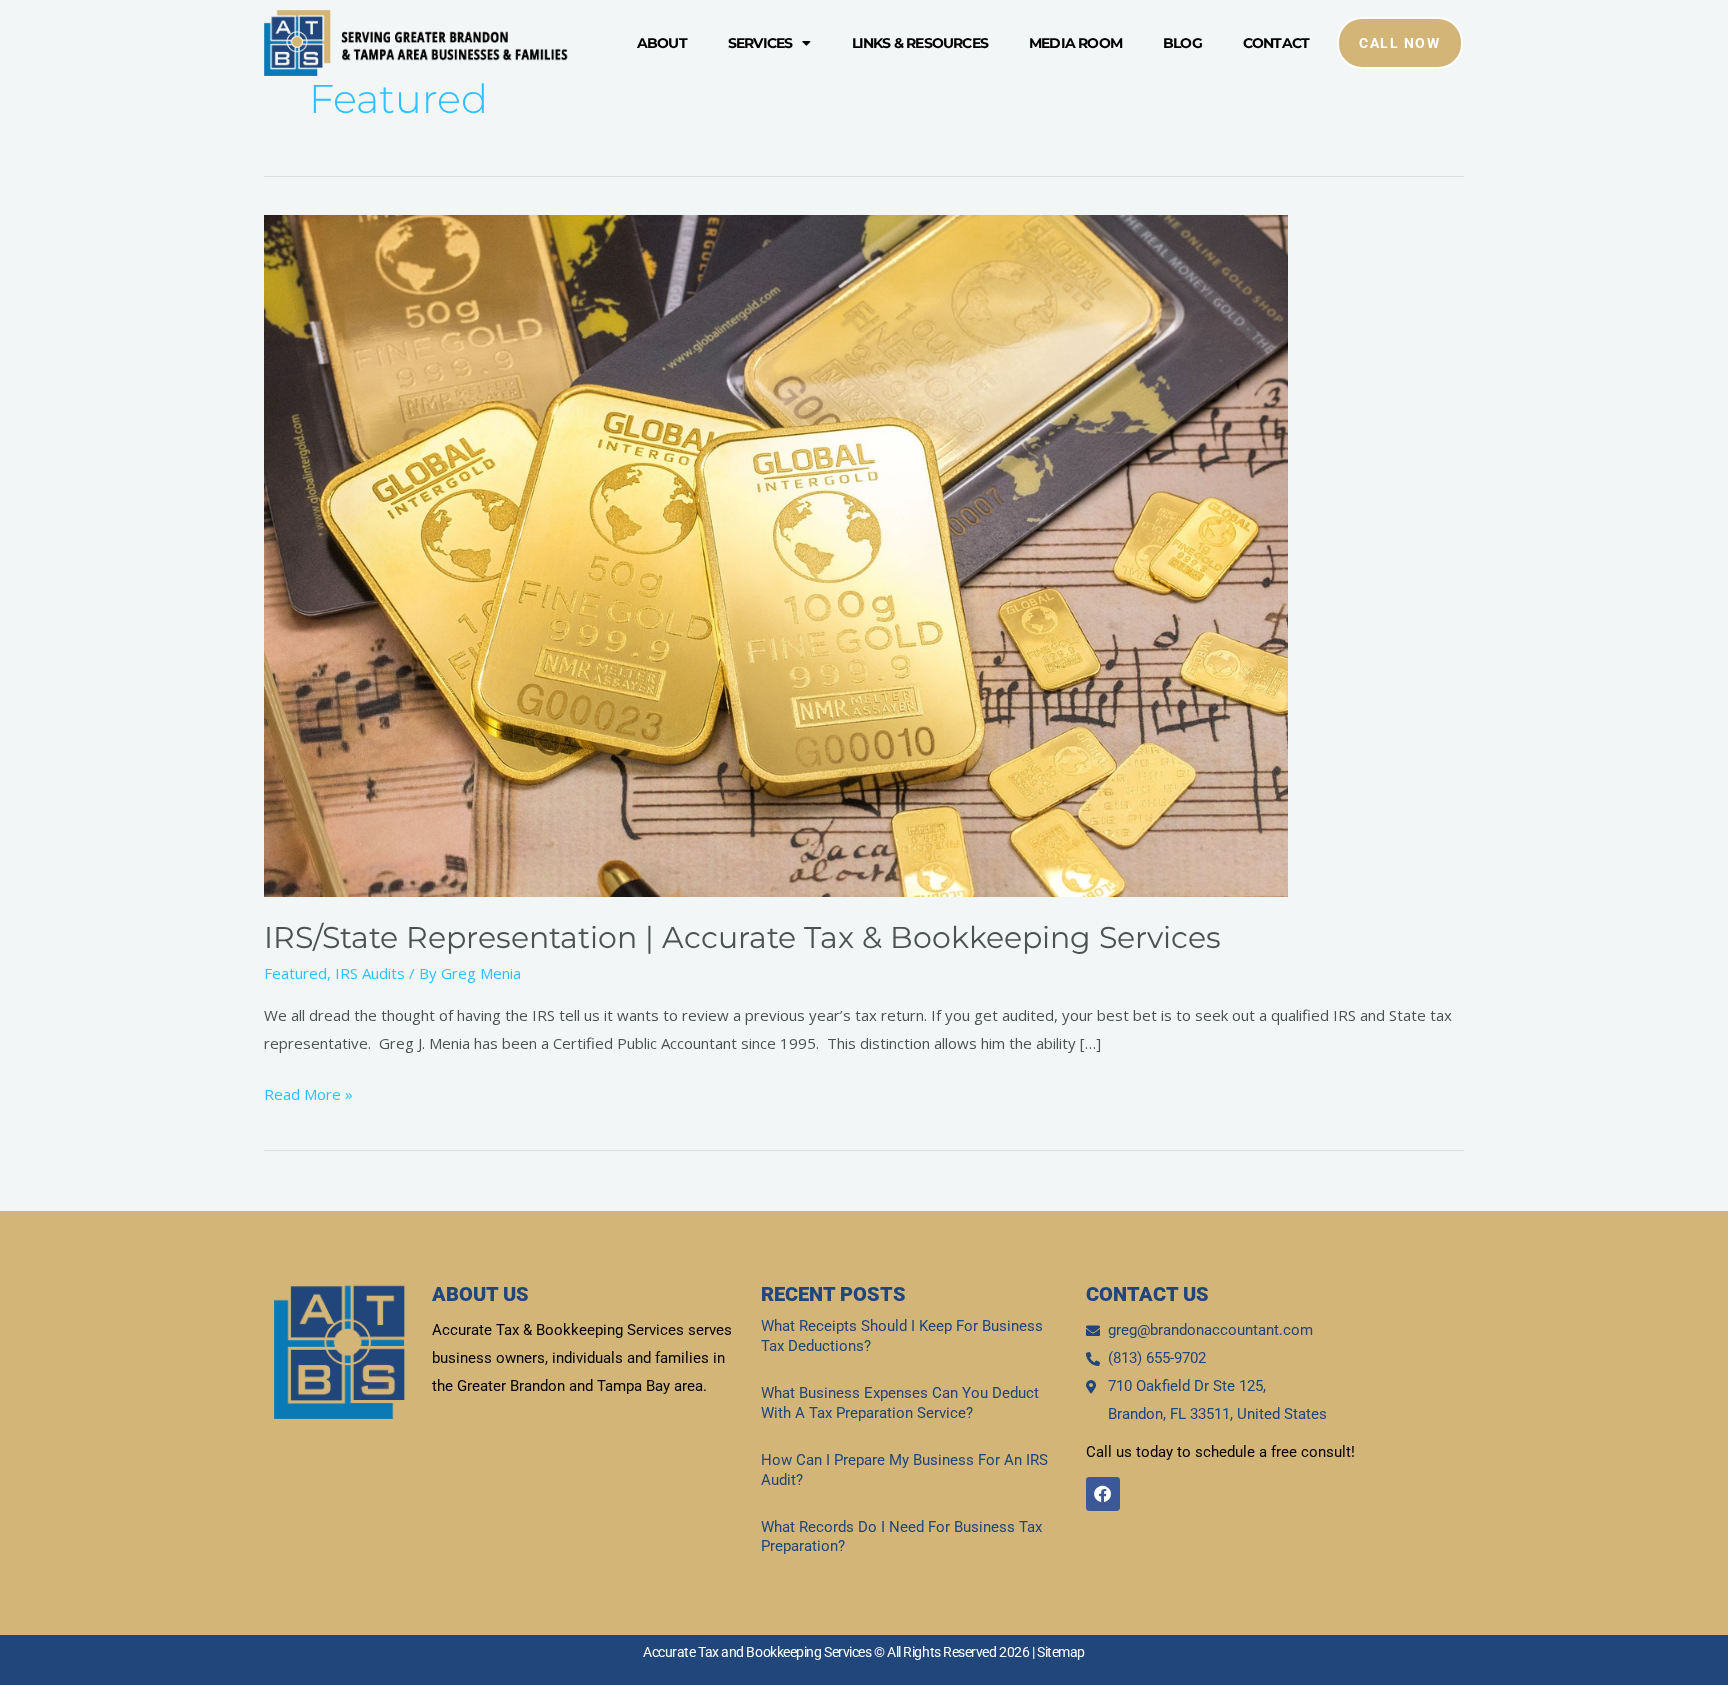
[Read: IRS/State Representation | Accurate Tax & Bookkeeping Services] (776, 554)
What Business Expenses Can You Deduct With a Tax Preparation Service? (900, 1403)
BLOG (1182, 43)
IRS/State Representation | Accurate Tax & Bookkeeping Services (742, 937)
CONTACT (1276, 43)
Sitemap (1061, 1652)
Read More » (308, 1092)
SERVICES (760, 43)
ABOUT (662, 43)
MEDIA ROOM (1075, 43)
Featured (295, 973)
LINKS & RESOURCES (920, 43)
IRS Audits (370, 973)
